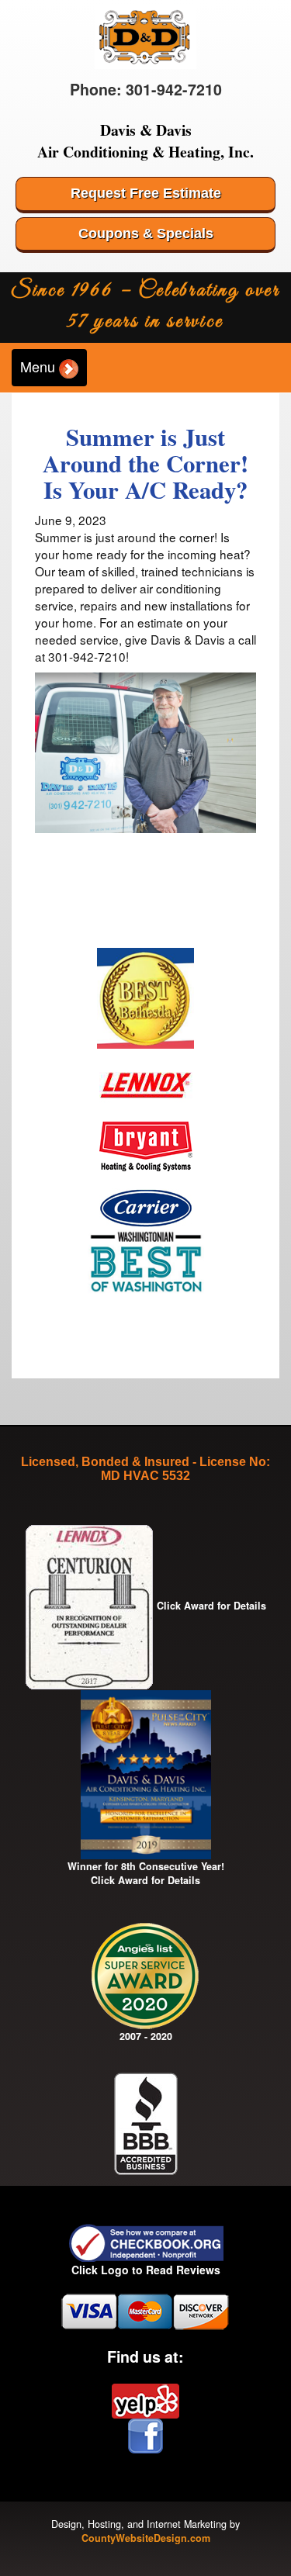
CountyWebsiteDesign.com (146, 2538)
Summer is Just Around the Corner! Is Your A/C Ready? (145, 463)
